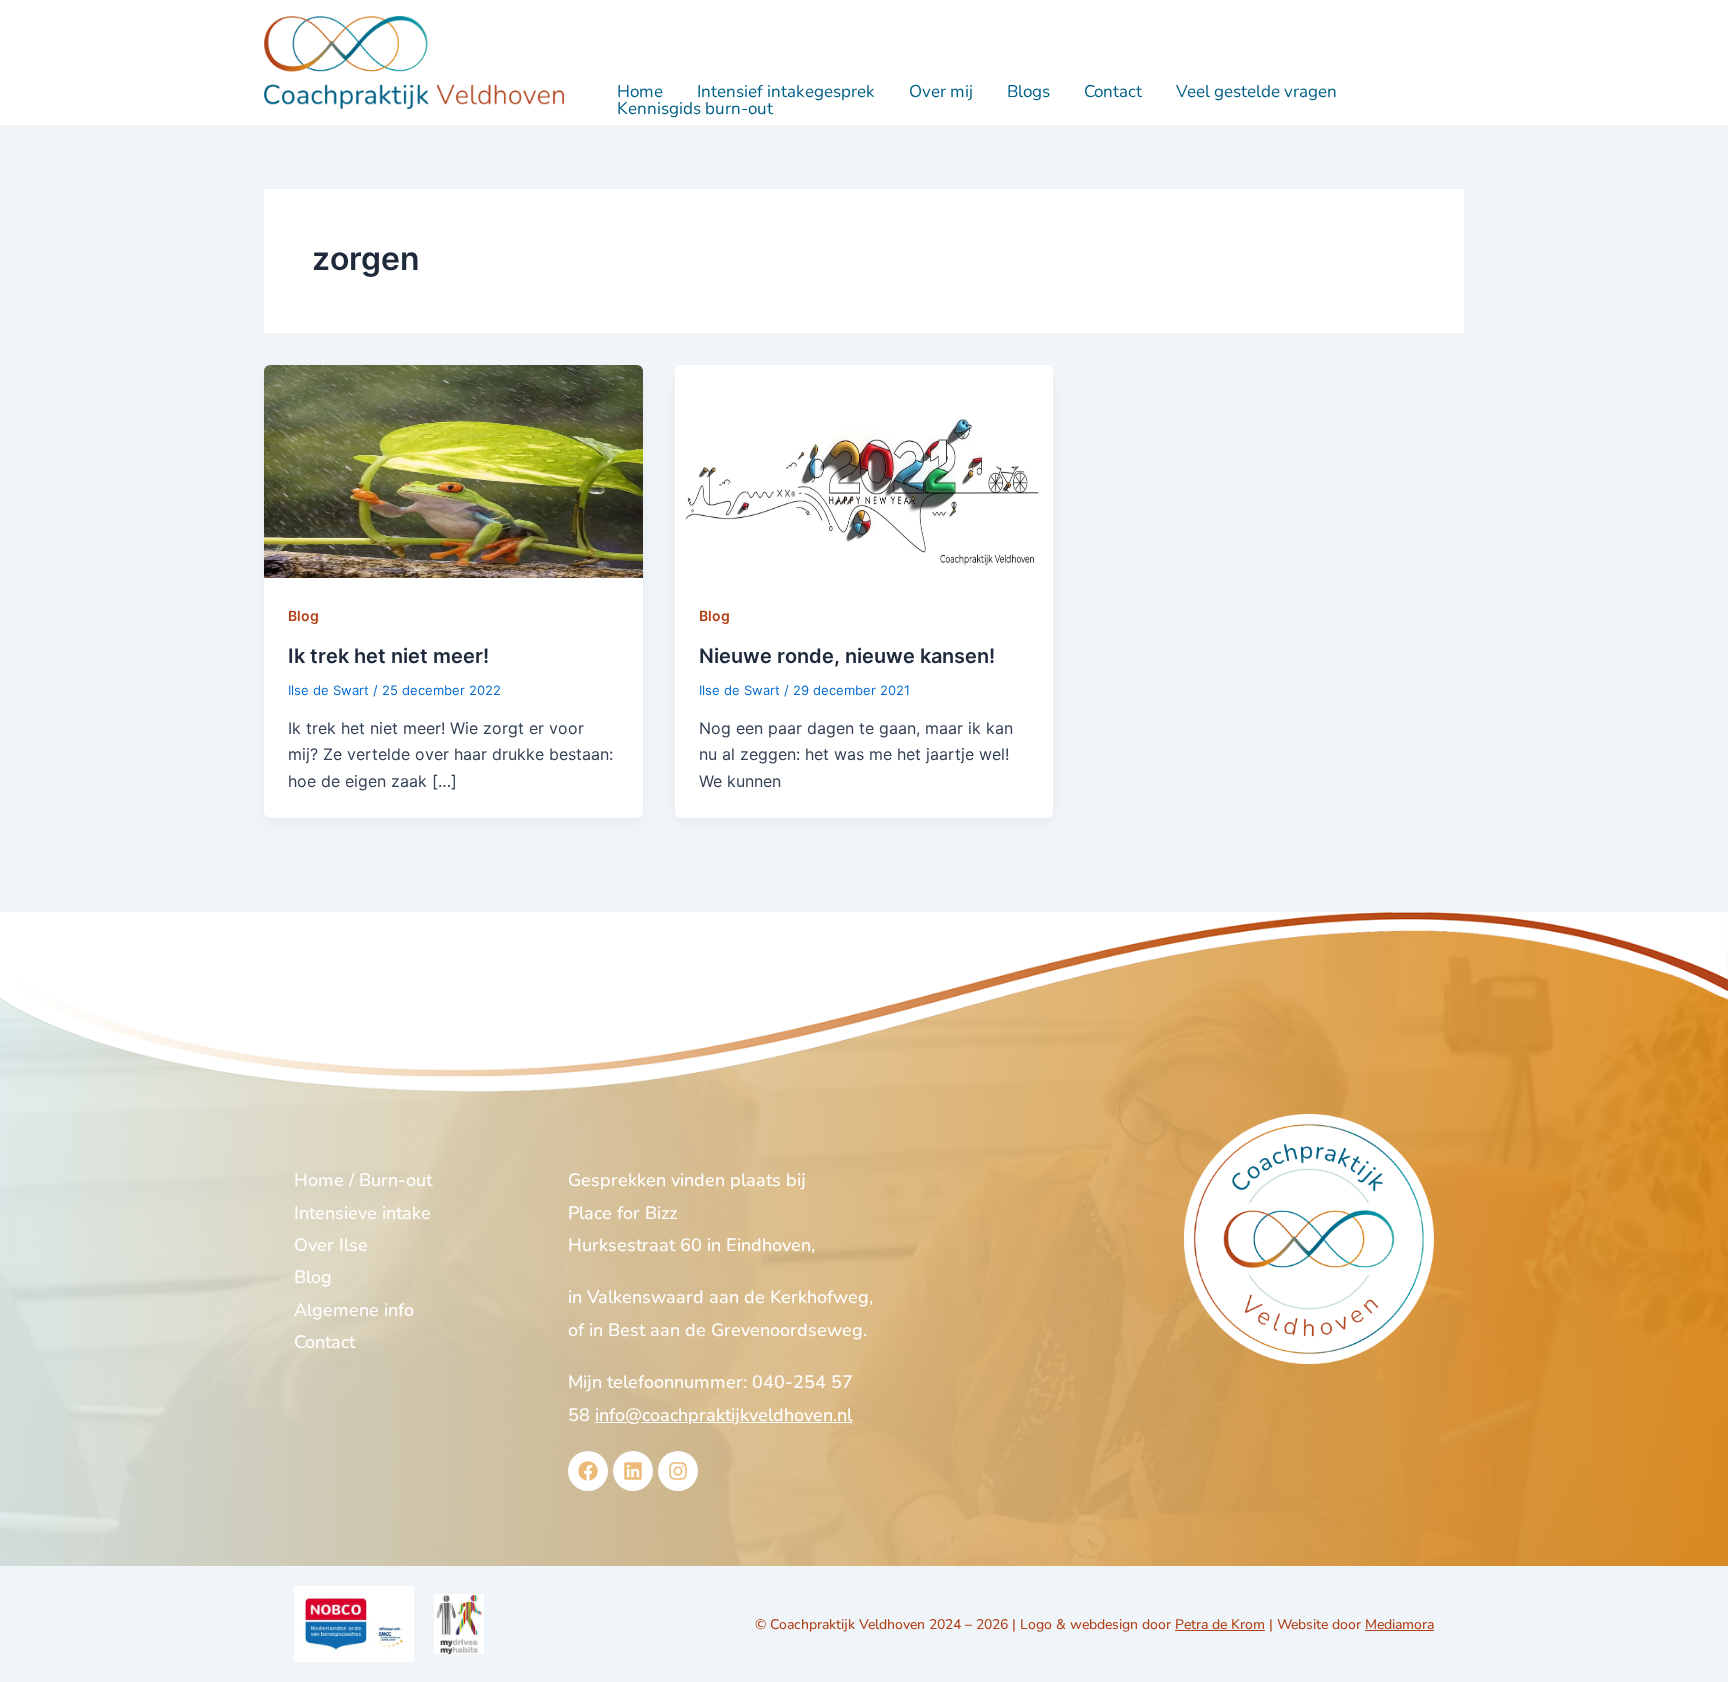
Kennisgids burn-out (695, 108)
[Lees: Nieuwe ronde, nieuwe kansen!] (864, 470)
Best (626, 1330)
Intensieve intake (362, 1213)
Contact (1113, 91)
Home (640, 91)
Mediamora (1399, 1624)
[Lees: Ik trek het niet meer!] (453, 470)
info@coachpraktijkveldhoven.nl (723, 1415)
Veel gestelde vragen (1256, 91)
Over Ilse (331, 1245)
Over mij (941, 91)
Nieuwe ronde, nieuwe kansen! (847, 656)
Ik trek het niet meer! (388, 656)
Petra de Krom (1220, 1624)
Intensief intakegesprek (786, 91)
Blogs (1028, 91)
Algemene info (354, 1310)
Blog (303, 615)
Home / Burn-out (363, 1180)
